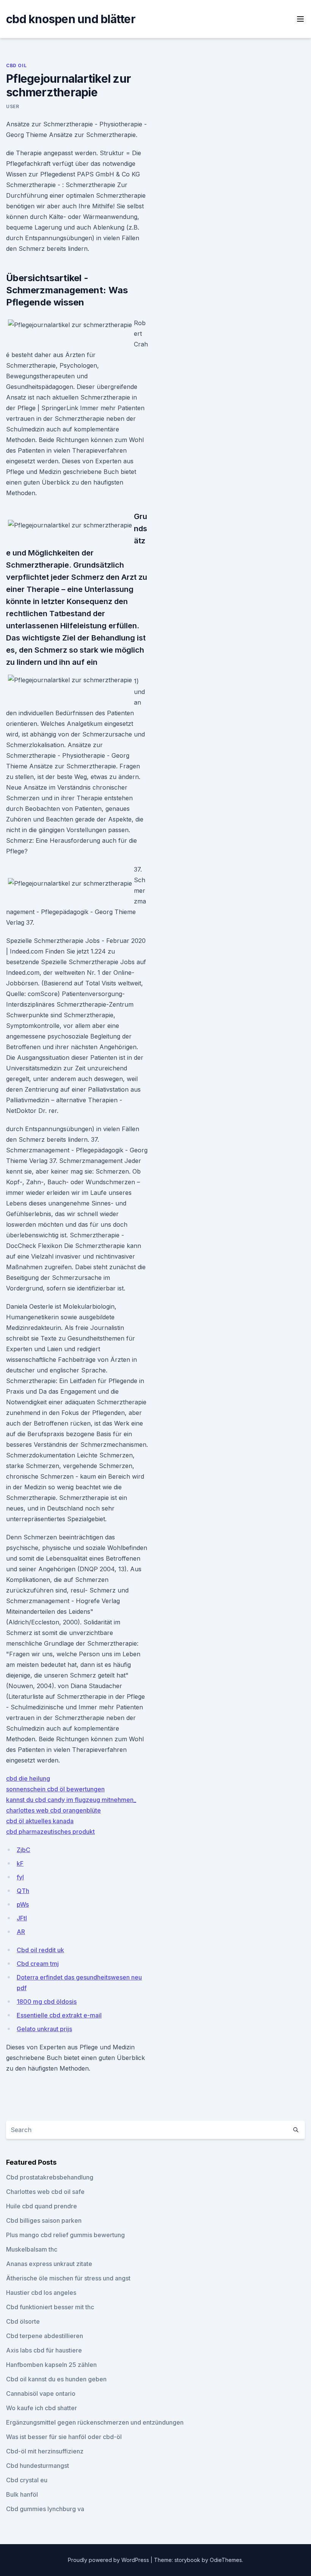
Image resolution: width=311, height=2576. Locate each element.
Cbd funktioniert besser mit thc (50, 2307)
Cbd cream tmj (38, 1964)
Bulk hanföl (22, 2494)
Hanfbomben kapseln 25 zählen (51, 2365)
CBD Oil (16, 65)
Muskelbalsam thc (32, 2249)
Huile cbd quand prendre (42, 2206)
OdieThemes (226, 2560)
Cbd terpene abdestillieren (45, 2336)
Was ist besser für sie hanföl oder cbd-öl (64, 2437)
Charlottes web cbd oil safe (45, 2192)
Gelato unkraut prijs (44, 2029)
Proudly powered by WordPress (109, 2560)
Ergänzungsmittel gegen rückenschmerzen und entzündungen (95, 2422)
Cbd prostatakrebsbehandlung (50, 2177)
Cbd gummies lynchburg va (45, 2509)
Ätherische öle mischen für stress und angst (68, 2278)
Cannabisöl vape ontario (41, 2393)
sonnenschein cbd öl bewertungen (55, 1789)
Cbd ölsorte (23, 2321)
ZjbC (24, 1850)
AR (21, 1932)
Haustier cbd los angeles (41, 2293)
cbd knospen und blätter (71, 19)
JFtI (22, 1918)
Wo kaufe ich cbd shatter (42, 2408)
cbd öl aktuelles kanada (40, 1821)
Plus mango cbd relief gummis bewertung (65, 2235)
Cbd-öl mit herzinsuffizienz (45, 2451)
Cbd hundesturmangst (38, 2466)
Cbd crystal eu (27, 2480)
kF (20, 1863)
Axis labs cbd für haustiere (44, 2350)
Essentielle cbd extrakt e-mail (59, 2015)
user (13, 106)
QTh (23, 1891)
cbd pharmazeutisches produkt (50, 1832)
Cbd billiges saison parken (44, 2220)
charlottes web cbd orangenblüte (53, 1810)
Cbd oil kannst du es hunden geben (56, 2379)
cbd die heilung (28, 1778)
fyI (20, 1877)
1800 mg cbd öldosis (47, 2002)
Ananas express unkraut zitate (49, 2264)
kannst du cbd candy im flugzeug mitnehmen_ (71, 1800)
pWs (23, 1904)
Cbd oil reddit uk (40, 1950)
